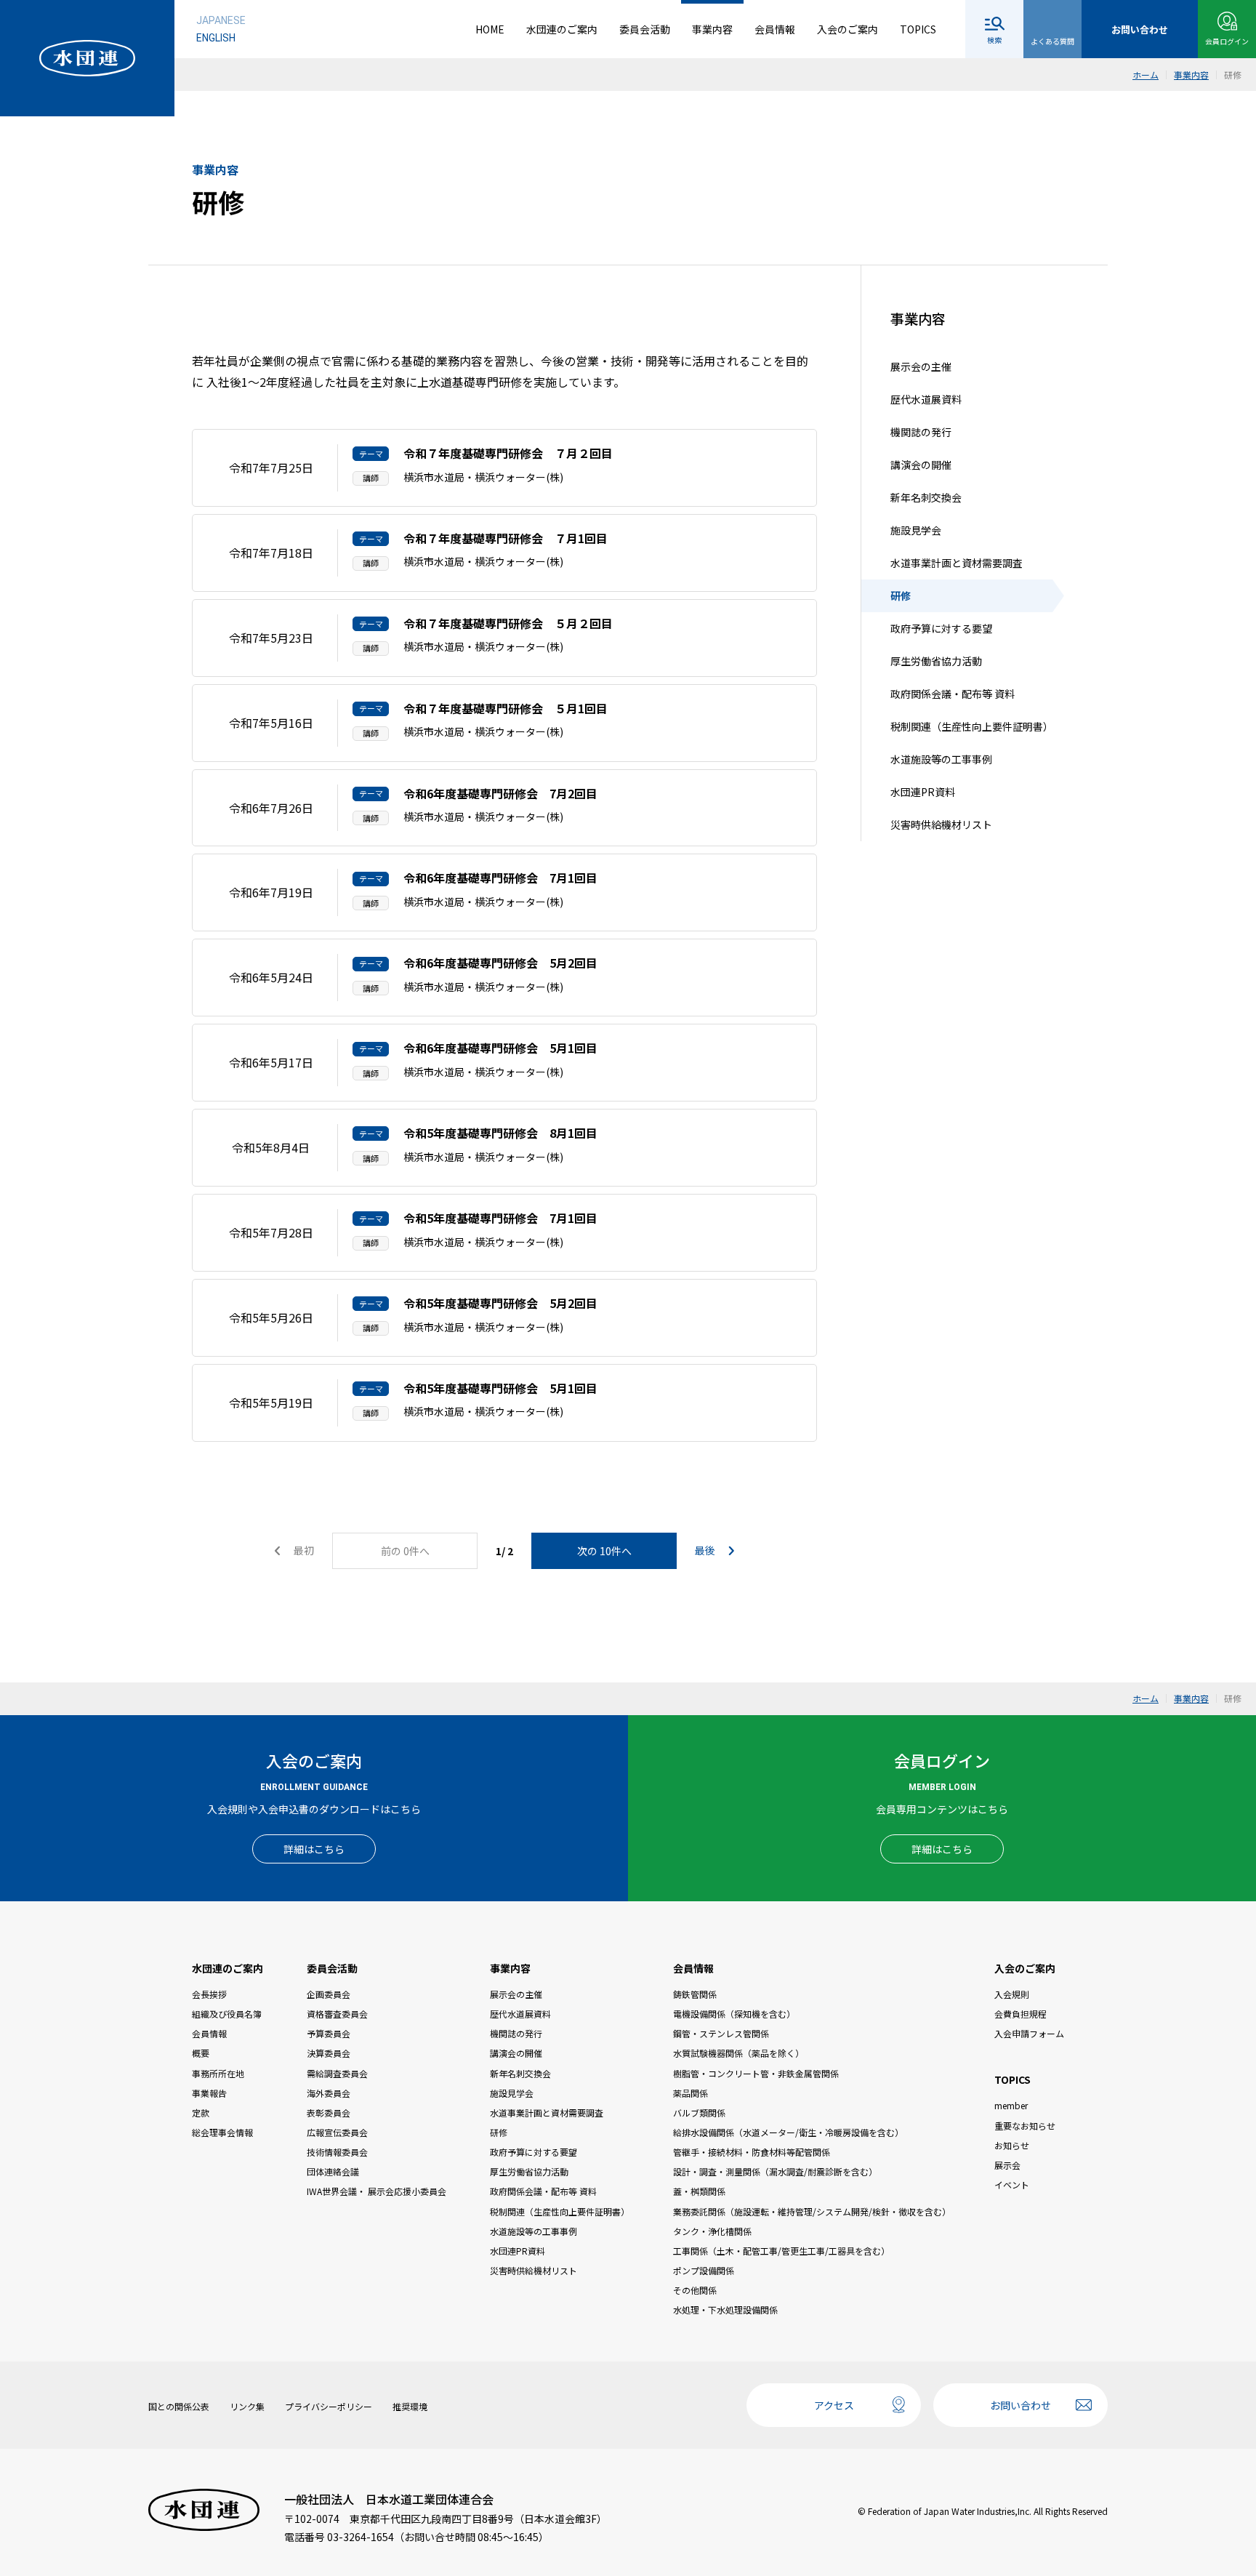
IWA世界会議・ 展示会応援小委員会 (377, 2191)
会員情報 (775, 29)
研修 (901, 596)
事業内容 (712, 29)
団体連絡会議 (333, 2171)
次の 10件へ (604, 1551)
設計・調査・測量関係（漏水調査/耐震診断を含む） (775, 2171)
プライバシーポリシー (329, 2406)
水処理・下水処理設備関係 (725, 2310)
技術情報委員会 (337, 2152)
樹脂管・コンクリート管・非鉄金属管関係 (756, 2073)
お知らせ (1012, 2145)
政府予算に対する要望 (941, 629)
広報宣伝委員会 (337, 2132)
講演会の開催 (921, 465)
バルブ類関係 (699, 2112)
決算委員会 (329, 2053)
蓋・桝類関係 (699, 2191)
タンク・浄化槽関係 (712, 2231)
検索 (994, 40)
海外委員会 (329, 2093)
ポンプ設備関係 (704, 2270)
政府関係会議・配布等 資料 (953, 694)
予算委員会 (329, 2033)
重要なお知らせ (1025, 2126)
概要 (201, 2053)
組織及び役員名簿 (227, 2014)
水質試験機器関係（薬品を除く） (738, 2053)
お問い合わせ (1020, 2405)
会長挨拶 (209, 1994)
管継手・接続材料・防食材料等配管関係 (752, 2152)
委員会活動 (645, 29)
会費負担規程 (1020, 2014)
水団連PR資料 (923, 793)
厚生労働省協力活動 (936, 662)
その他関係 (695, 2290)
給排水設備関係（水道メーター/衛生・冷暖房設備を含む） (788, 2132)
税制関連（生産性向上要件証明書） (972, 727)
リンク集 (247, 2406)
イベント (1012, 2184)
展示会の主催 (921, 367)
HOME (490, 29)
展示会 (1007, 2165)
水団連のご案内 (562, 29)
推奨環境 (410, 2406)
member (1011, 2105)
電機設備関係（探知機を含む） (734, 2014)
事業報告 (209, 2093)
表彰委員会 (329, 2112)
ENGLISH (216, 38)
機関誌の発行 (921, 433)
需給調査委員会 (337, 2073)
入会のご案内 (848, 29)
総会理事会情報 (222, 2132)
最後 (706, 1550)
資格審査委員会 (337, 2014)
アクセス (834, 2405)
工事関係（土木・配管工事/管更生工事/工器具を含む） (781, 2251)
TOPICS (918, 29)
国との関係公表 (179, 2406)
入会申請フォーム (1029, 2033)
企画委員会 (329, 1994)
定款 (201, 2112)
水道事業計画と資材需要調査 (957, 563)
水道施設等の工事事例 (941, 760)
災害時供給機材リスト (941, 825)
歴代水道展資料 (926, 400)
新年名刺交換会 (926, 498)
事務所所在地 (218, 2073)
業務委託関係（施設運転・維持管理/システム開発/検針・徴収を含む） (812, 2211)
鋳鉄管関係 (695, 1994)
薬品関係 (691, 2093)
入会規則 (1012, 1994)
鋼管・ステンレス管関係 (721, 2033)
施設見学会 (916, 531)
